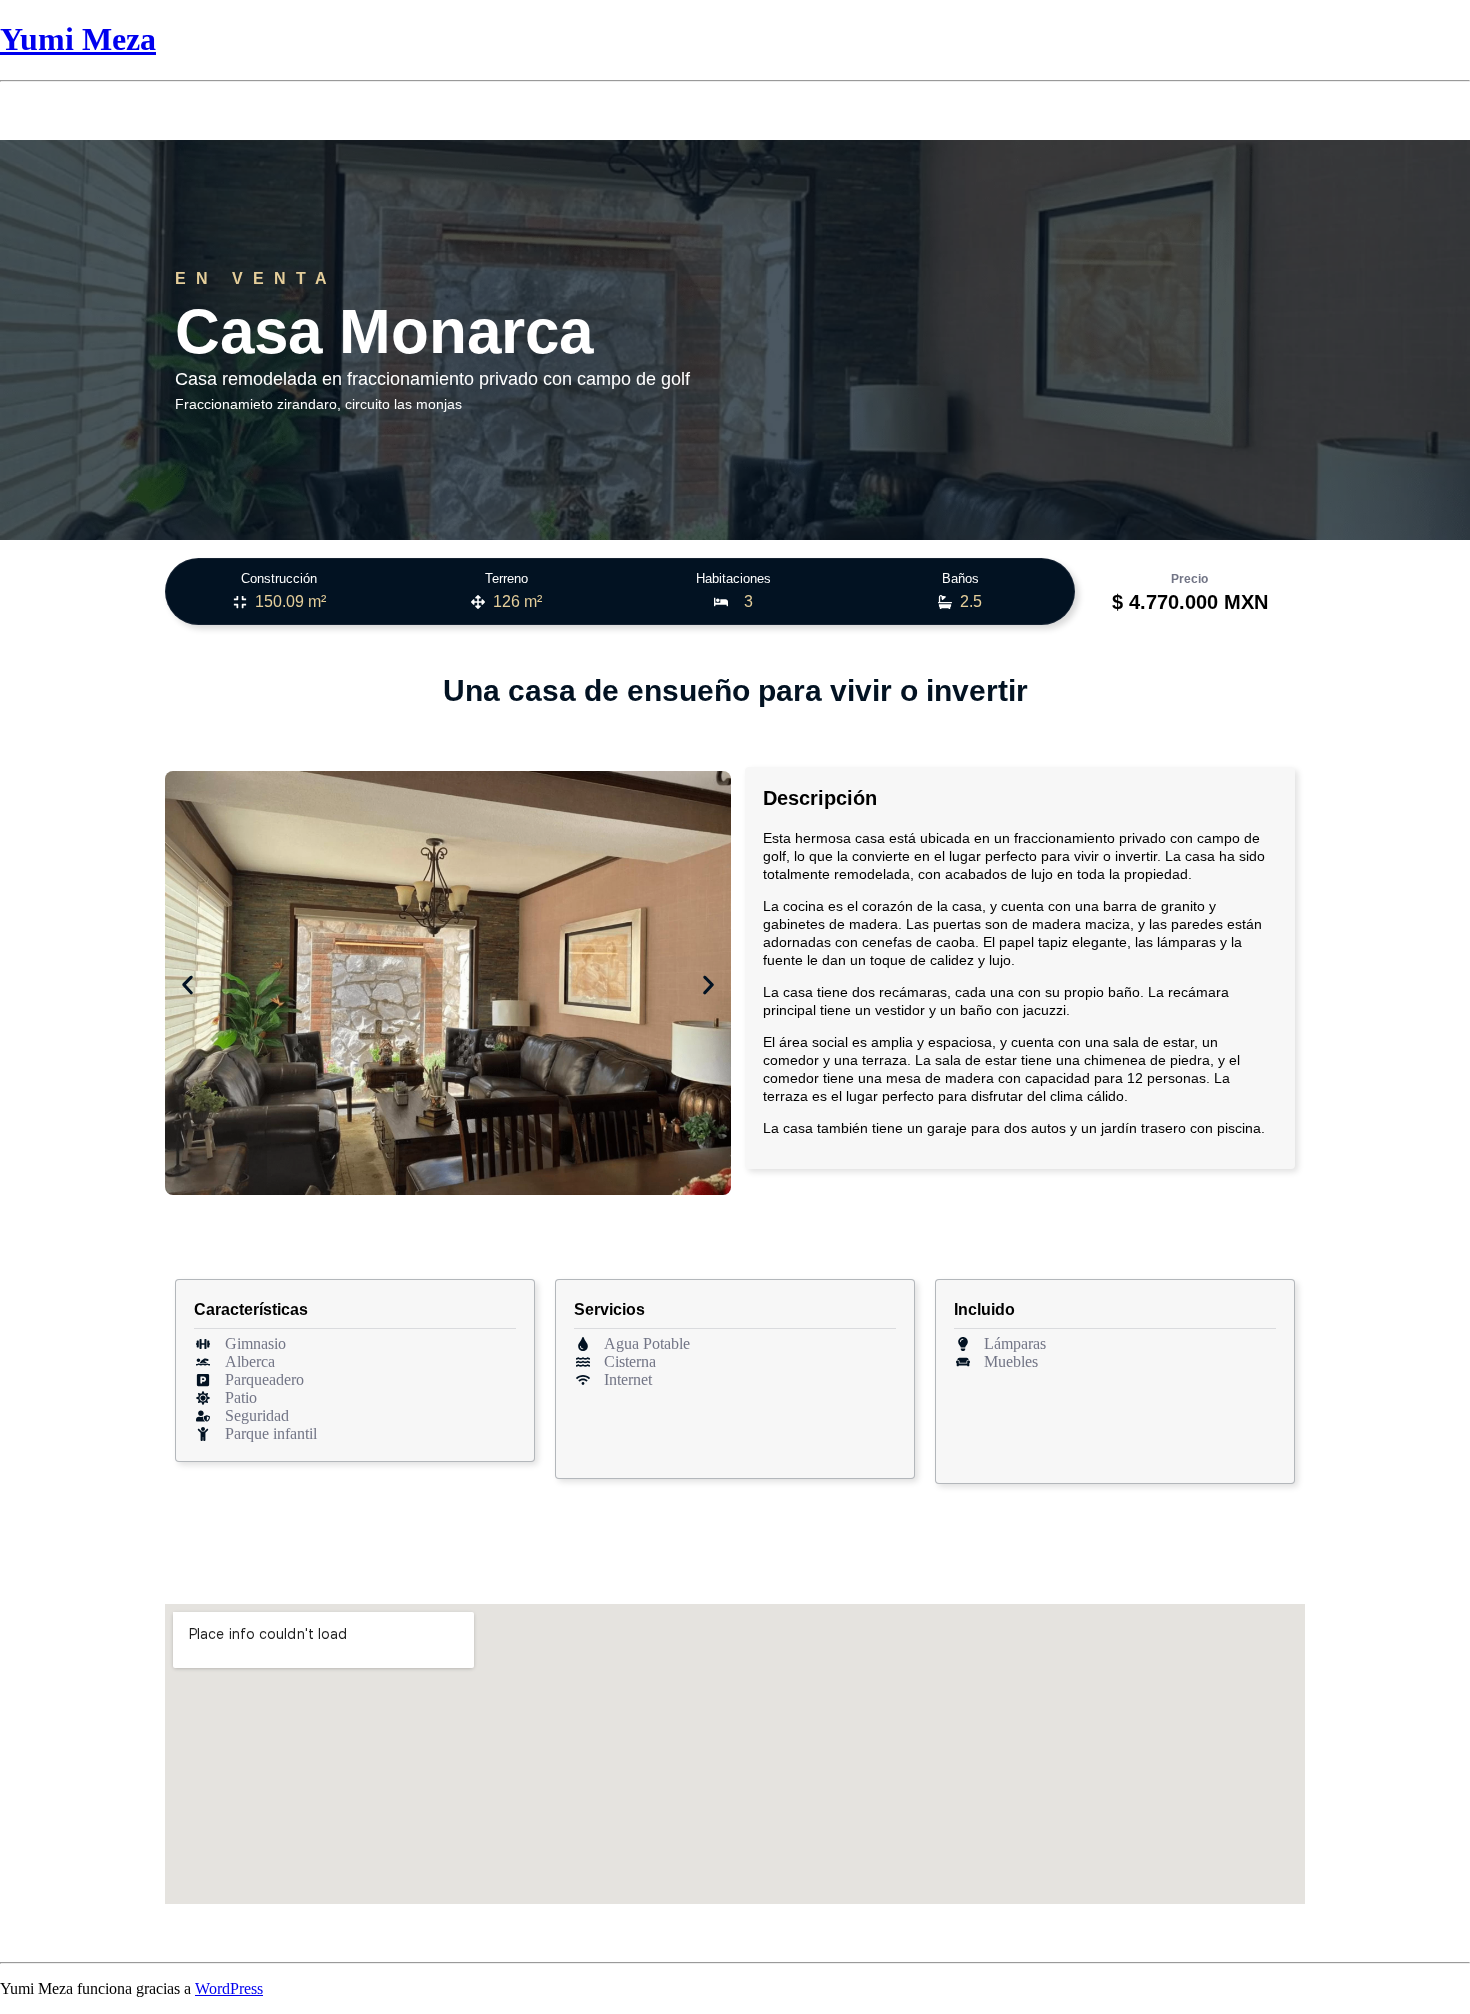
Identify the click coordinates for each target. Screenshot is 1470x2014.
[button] (187, 985)
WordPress (229, 1988)
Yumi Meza (78, 39)
